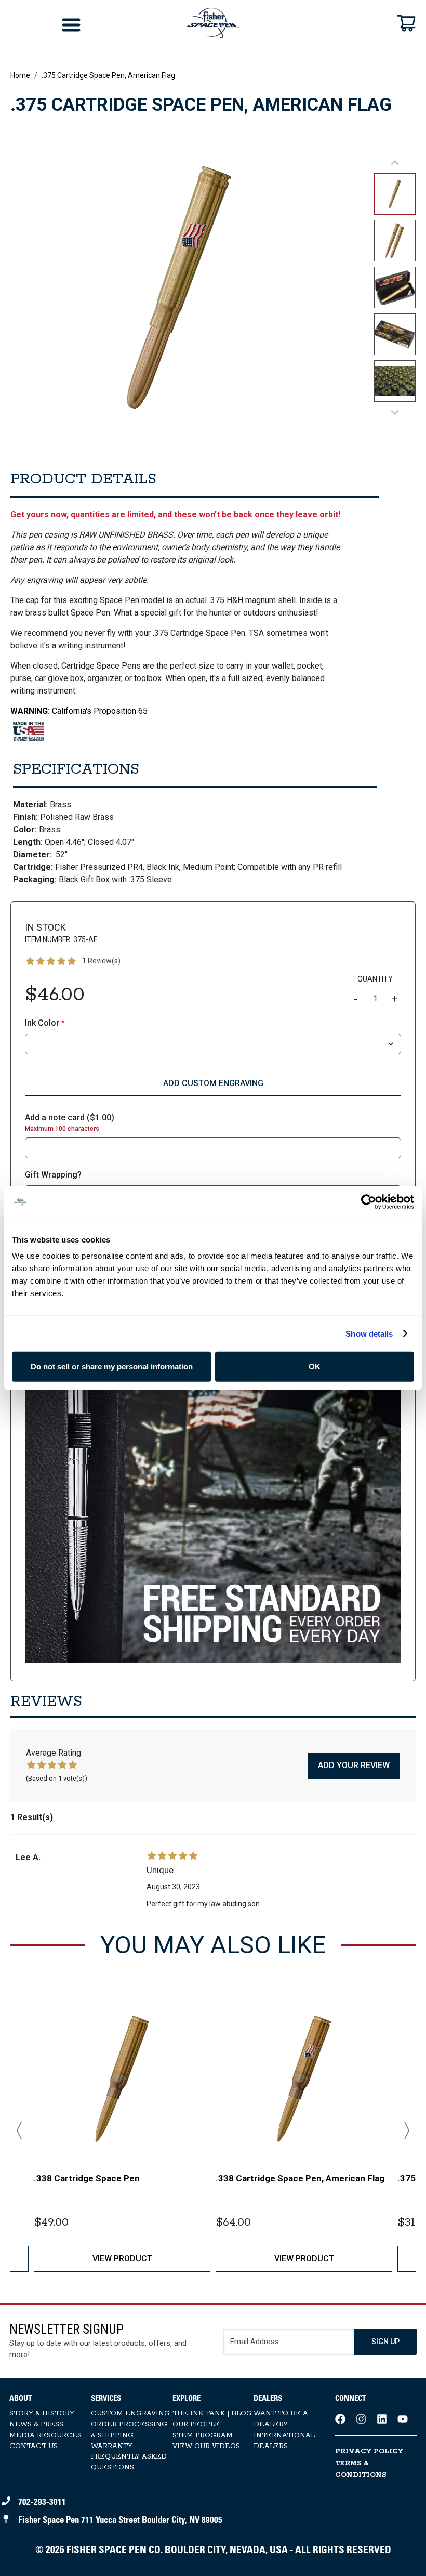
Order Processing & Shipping (129, 2430)
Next (403, 2130)
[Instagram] (361, 2419)
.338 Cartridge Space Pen (87, 2178)
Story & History (42, 2414)
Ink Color (45, 1023)
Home (20, 75)
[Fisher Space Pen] (213, 23)
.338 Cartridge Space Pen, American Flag (300, 2178)
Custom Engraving (130, 2414)
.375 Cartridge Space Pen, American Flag (108, 75)
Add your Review (354, 1765)
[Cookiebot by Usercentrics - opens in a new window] (369, 1201)
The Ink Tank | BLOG (212, 2414)
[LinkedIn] (382, 2419)
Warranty (112, 2446)
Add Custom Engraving (213, 1083)
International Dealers (284, 2441)
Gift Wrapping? (53, 1175)
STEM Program (203, 2435)
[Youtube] (403, 2419)
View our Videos (206, 2446)
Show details (369, 1333)
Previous (23, 2130)
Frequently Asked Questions (129, 2462)
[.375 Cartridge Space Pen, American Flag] (213, 1474)
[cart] (406, 23)
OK (315, 1367)
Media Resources (45, 2435)
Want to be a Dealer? (281, 2419)
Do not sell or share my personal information (112, 1367)
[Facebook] (340, 2419)
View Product (122, 2259)
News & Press (36, 2424)
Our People (196, 2424)
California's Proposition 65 (79, 711)
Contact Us (34, 2446)
